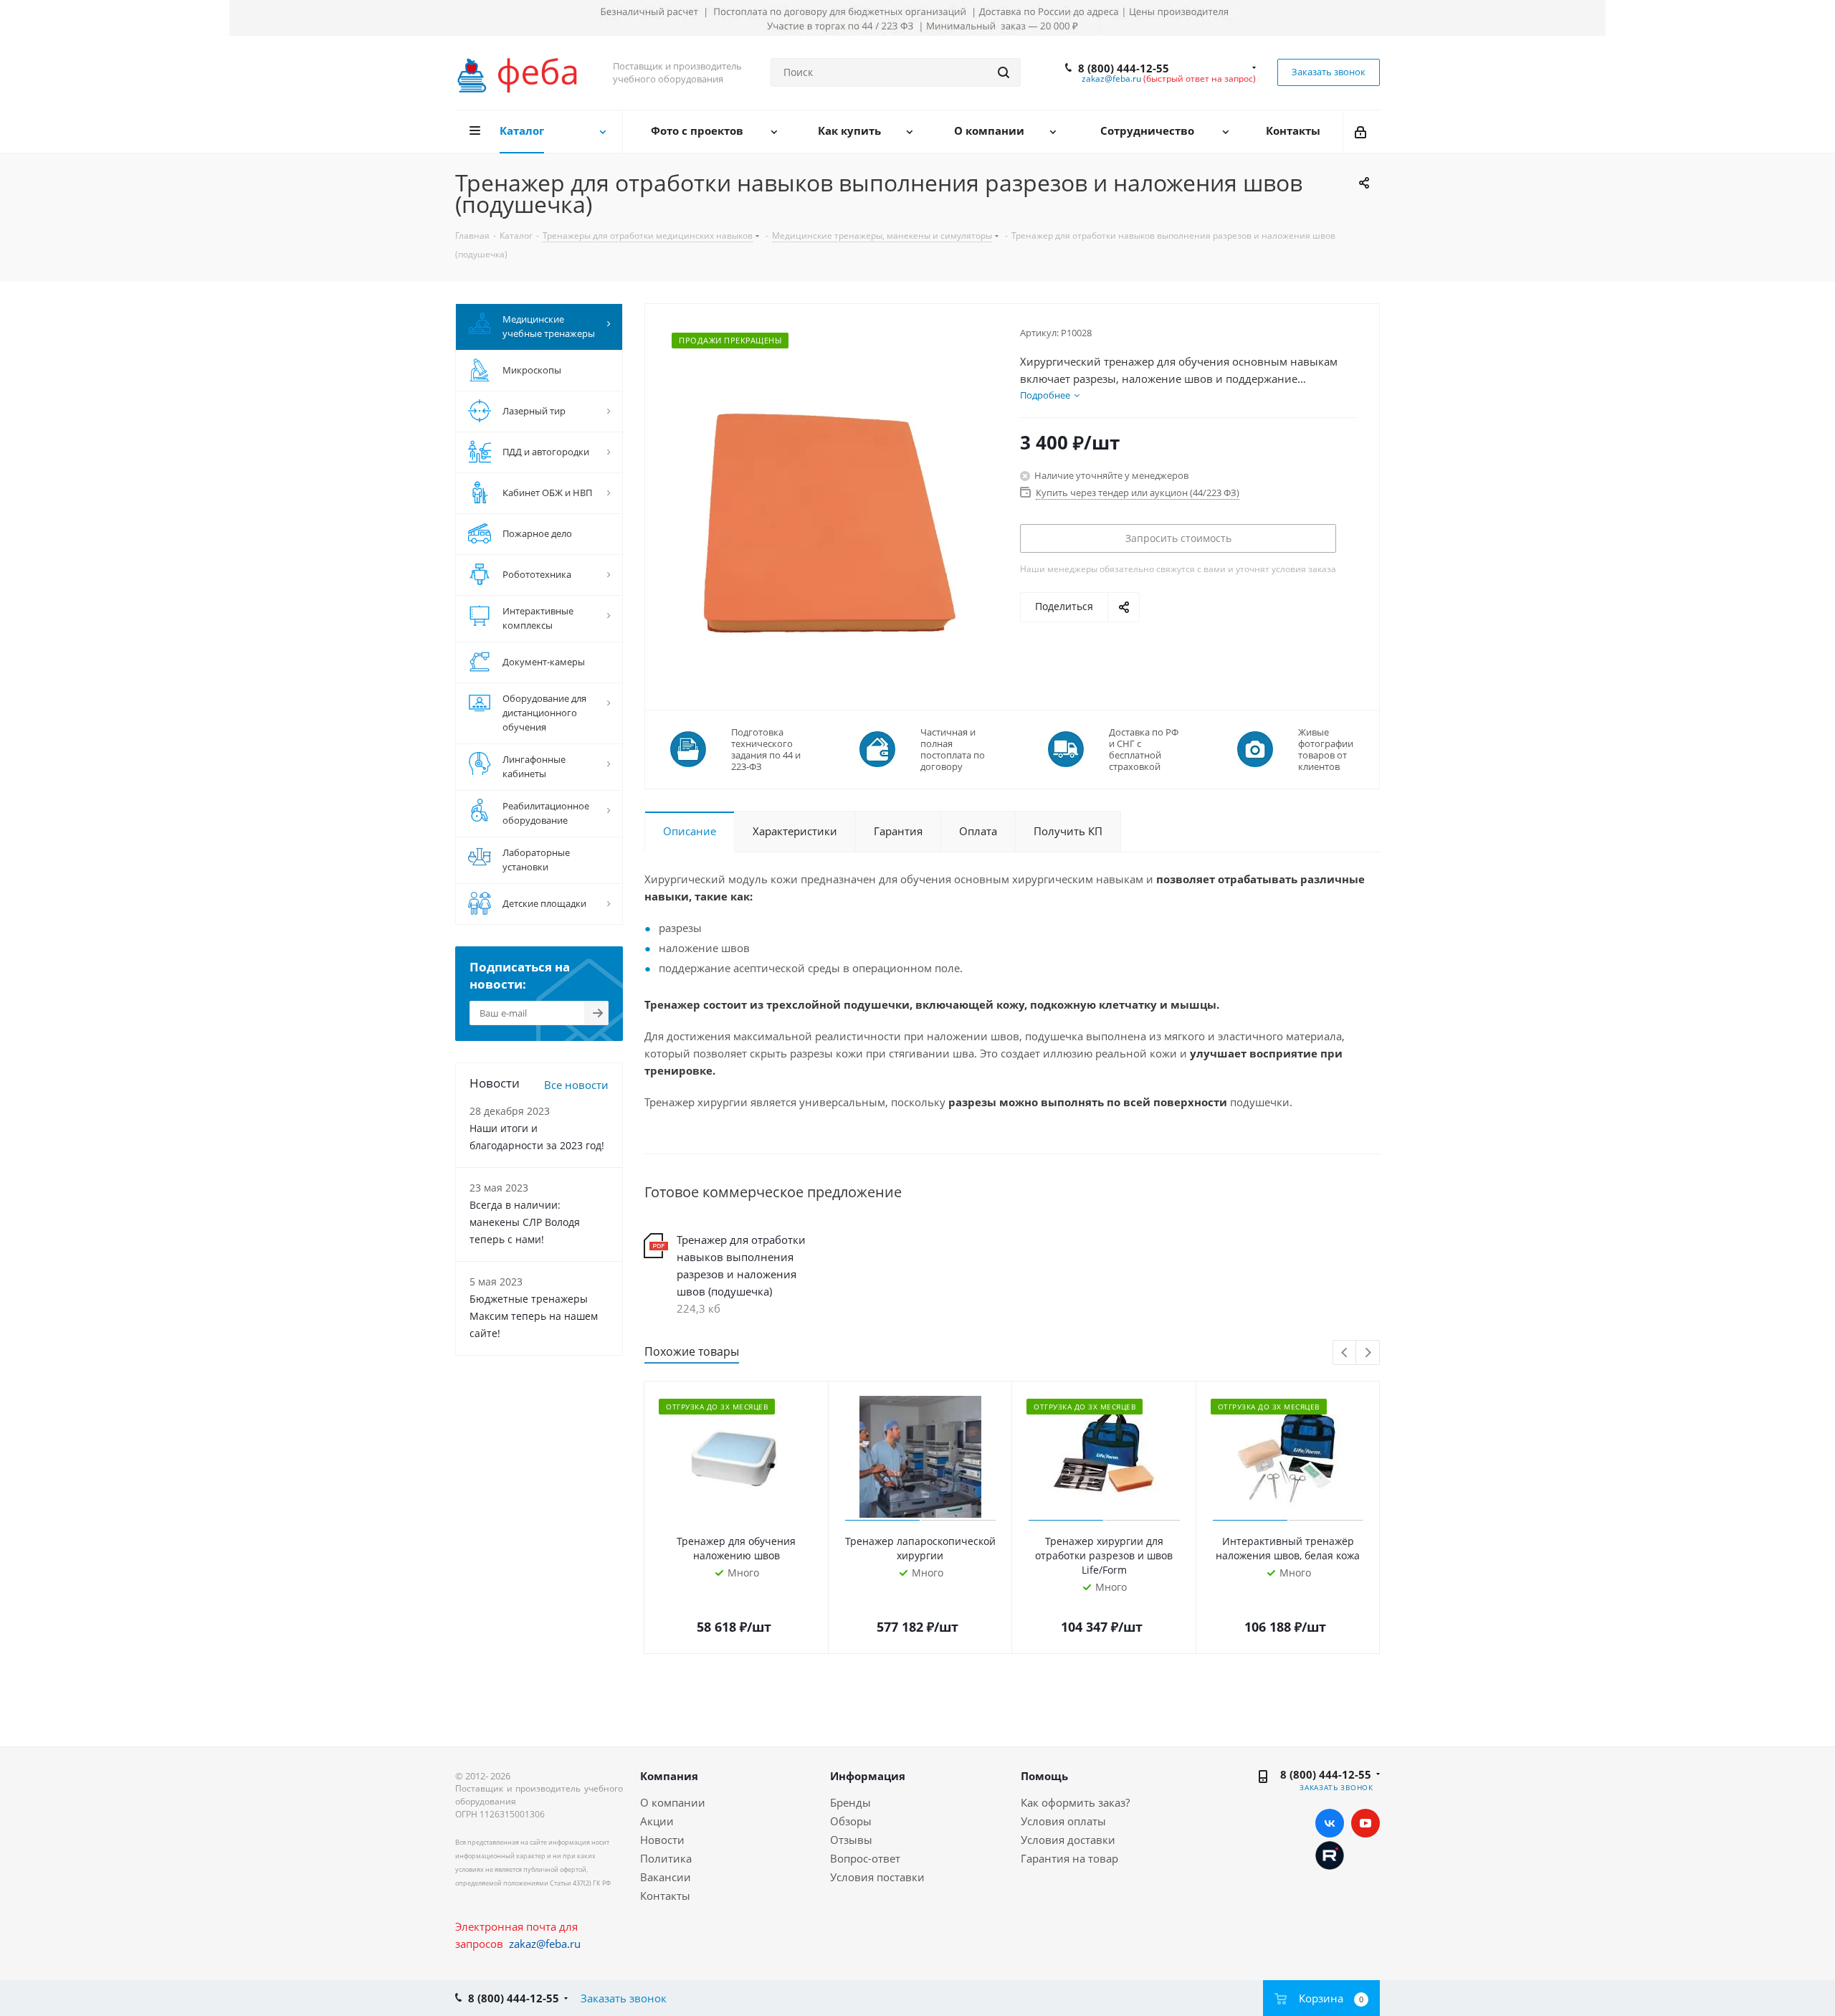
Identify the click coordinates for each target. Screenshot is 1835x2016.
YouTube (1365, 1823)
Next (1368, 1353)
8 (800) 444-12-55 (1124, 68)
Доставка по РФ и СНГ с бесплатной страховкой (1144, 749)
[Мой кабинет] (1362, 131)
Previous (1345, 1353)
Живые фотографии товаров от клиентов (1326, 749)
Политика (666, 1858)
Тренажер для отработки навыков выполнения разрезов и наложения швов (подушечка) (741, 1265)
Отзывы (851, 1840)
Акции (657, 1821)
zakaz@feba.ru (1111, 79)
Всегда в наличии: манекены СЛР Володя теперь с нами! (525, 1222)
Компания (669, 1776)
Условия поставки (877, 1877)
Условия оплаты (1063, 1821)
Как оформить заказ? (1075, 1802)
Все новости (576, 1085)
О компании (673, 1802)
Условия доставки (1068, 1840)
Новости (662, 1840)
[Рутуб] (1330, 1854)
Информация (868, 1776)
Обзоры (851, 1821)
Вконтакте (1330, 1823)
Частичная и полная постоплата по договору (953, 749)
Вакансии (666, 1877)
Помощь (1044, 1776)
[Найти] (1004, 72)
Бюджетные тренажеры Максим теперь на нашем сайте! (534, 1316)
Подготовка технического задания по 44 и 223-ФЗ (766, 749)
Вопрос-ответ (865, 1858)
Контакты (665, 1896)
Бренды (850, 1802)
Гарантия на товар (1069, 1858)
